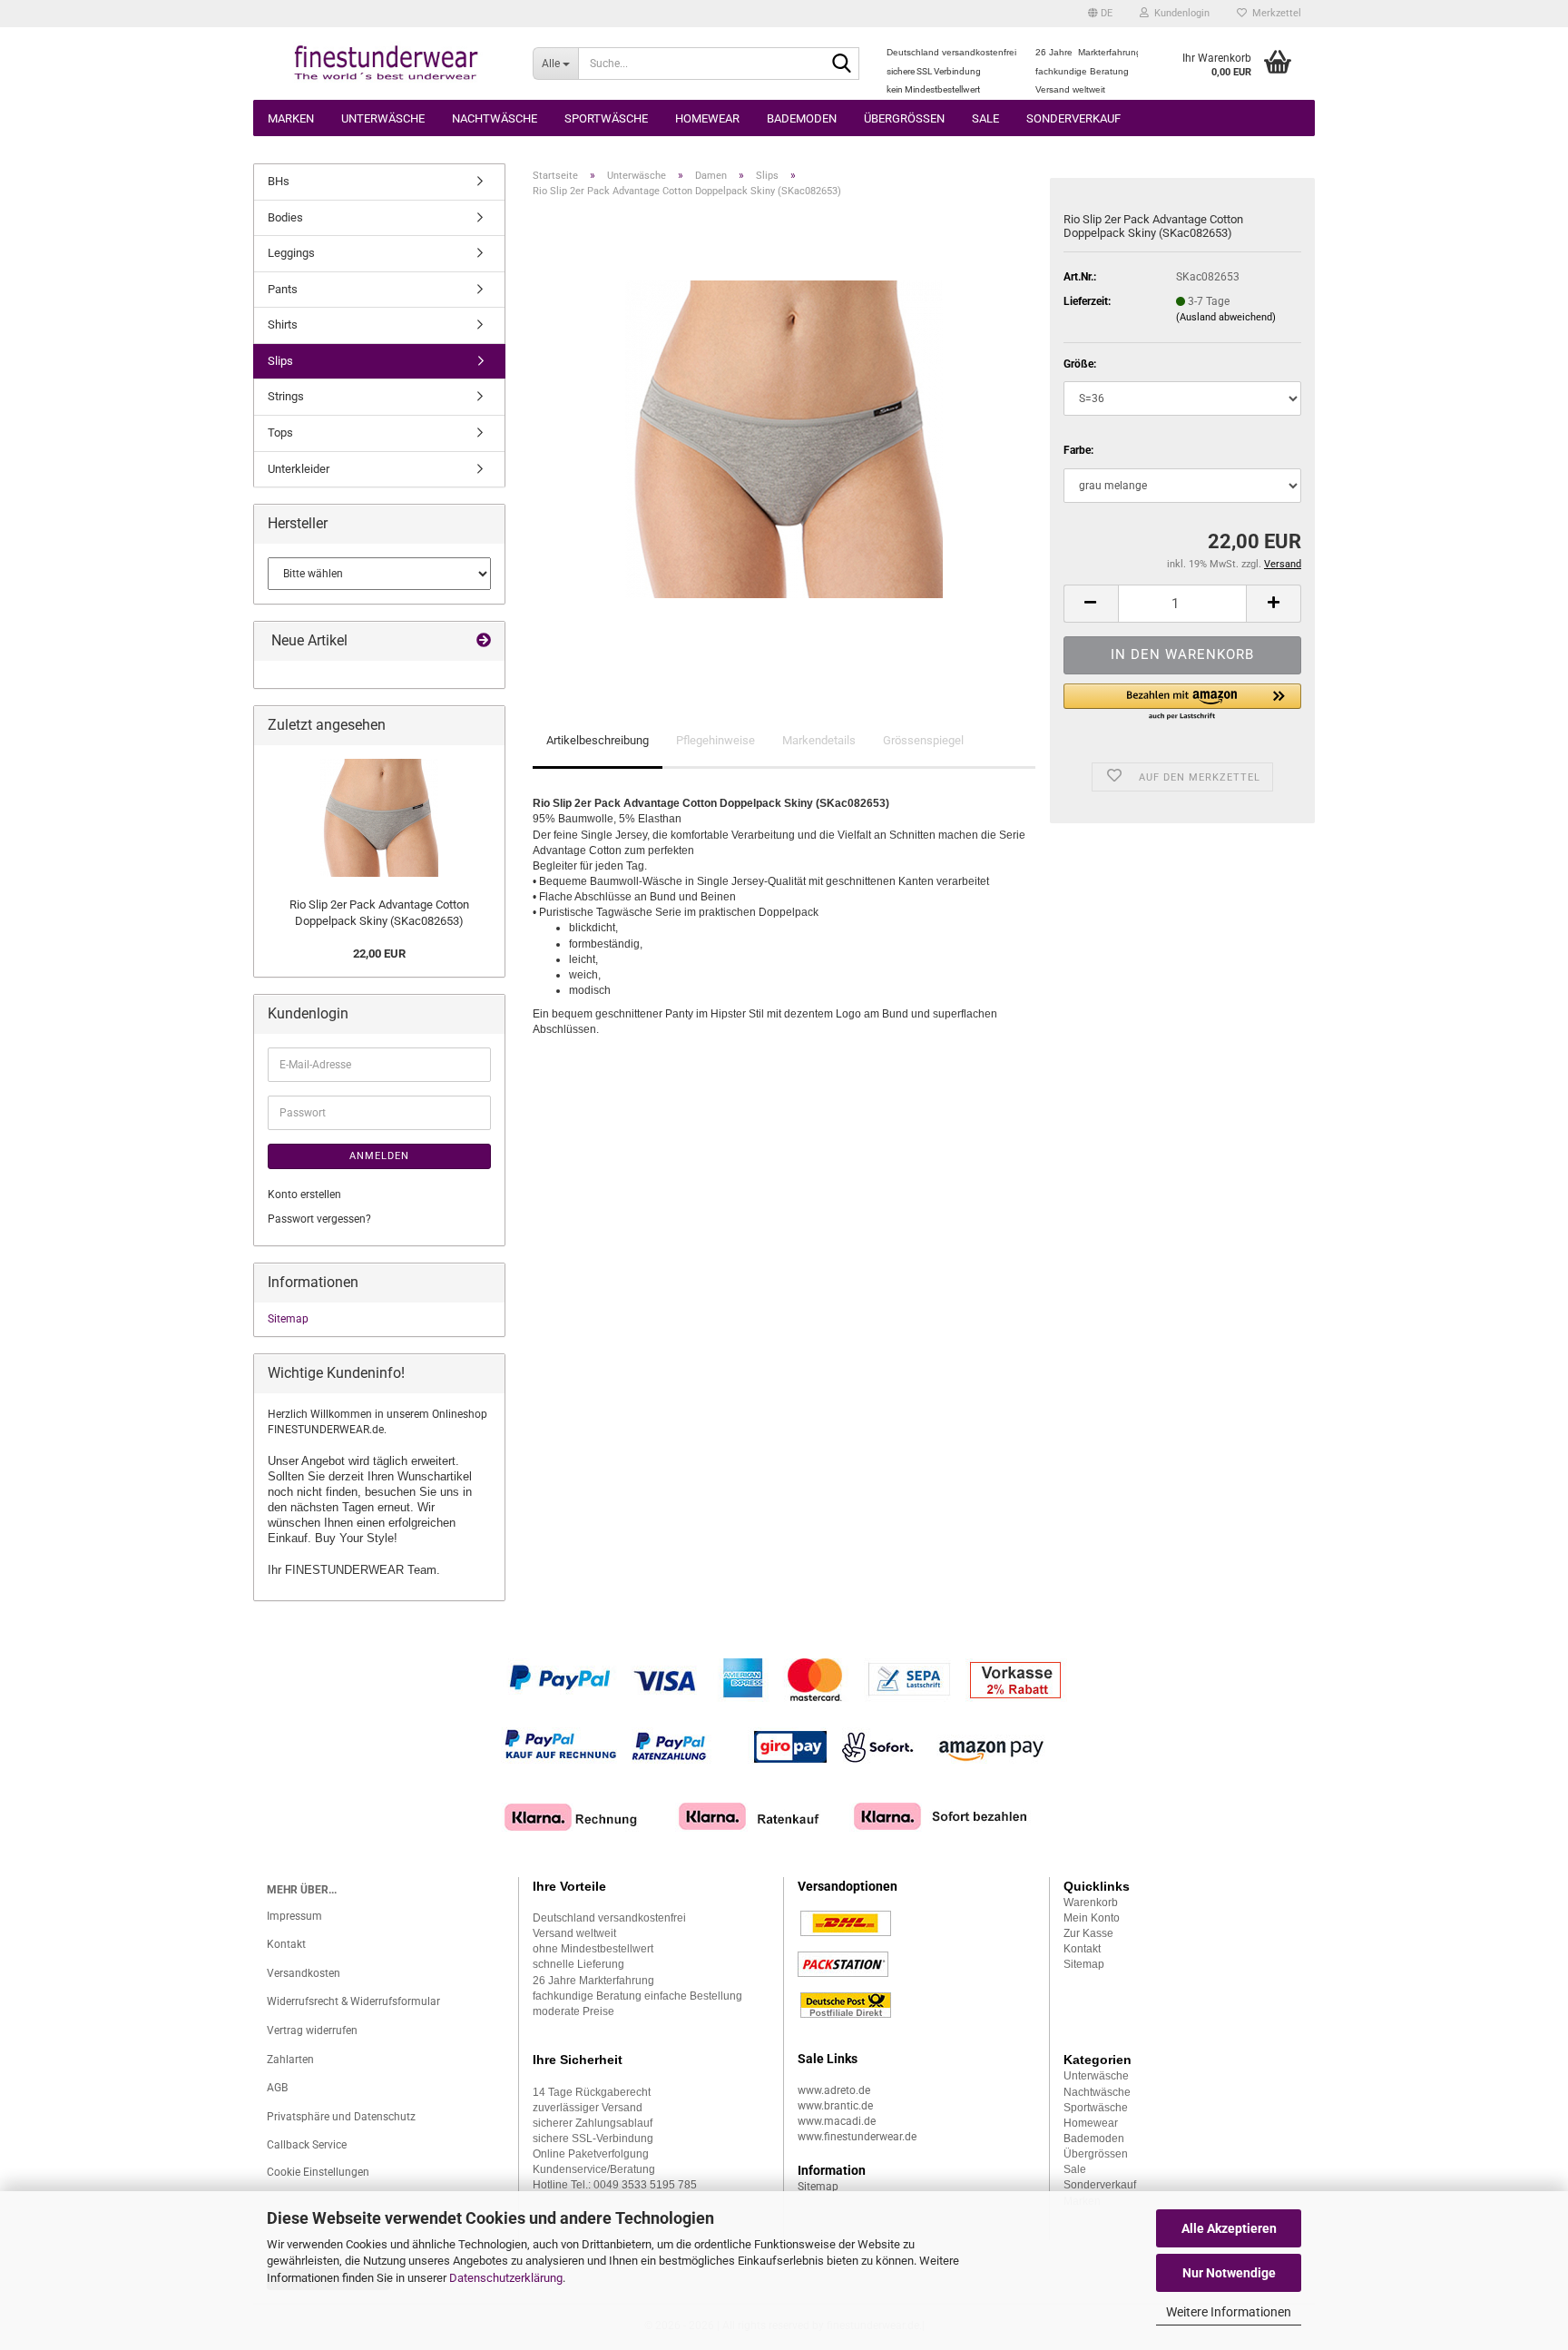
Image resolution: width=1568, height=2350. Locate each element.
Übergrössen (904, 118)
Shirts (283, 324)
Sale (985, 118)
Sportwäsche (606, 118)
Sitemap (288, 1319)
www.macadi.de (837, 2121)
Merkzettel (1274, 13)
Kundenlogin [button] (1179, 13)
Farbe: (1078, 450)
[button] (1100, 14)
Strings (286, 396)
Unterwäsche (383, 118)
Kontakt (286, 1944)
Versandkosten (304, 1973)
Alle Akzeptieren (1229, 2228)
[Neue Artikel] (484, 641)
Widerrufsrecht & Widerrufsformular (353, 2001)
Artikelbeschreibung (598, 740)
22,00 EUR (379, 954)
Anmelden (379, 1156)
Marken (291, 118)
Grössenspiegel (923, 740)
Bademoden (802, 118)
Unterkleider (299, 469)
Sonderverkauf (1073, 118)
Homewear (707, 118)
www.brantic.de (835, 2106)
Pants (283, 289)
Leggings (291, 253)
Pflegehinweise (715, 740)
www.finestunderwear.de (857, 2137)
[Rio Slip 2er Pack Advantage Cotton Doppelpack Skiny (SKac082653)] (784, 438)
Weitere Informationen (1229, 2312)
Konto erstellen (304, 1195)
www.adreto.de (834, 2090)
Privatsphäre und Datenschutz (341, 2117)
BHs (279, 181)
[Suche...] (842, 64)
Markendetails (819, 740)
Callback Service (307, 2145)
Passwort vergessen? (319, 1219)
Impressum (294, 1916)
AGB (277, 2088)
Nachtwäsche (495, 118)
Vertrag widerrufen (312, 2030)
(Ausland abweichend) (1226, 317)
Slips (280, 361)
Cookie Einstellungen (318, 2172)
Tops (280, 433)
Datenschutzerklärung (506, 2278)
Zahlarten (290, 2060)
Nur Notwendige (1229, 2273)
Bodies (285, 217)
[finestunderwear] (386, 64)
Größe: (1080, 364)
